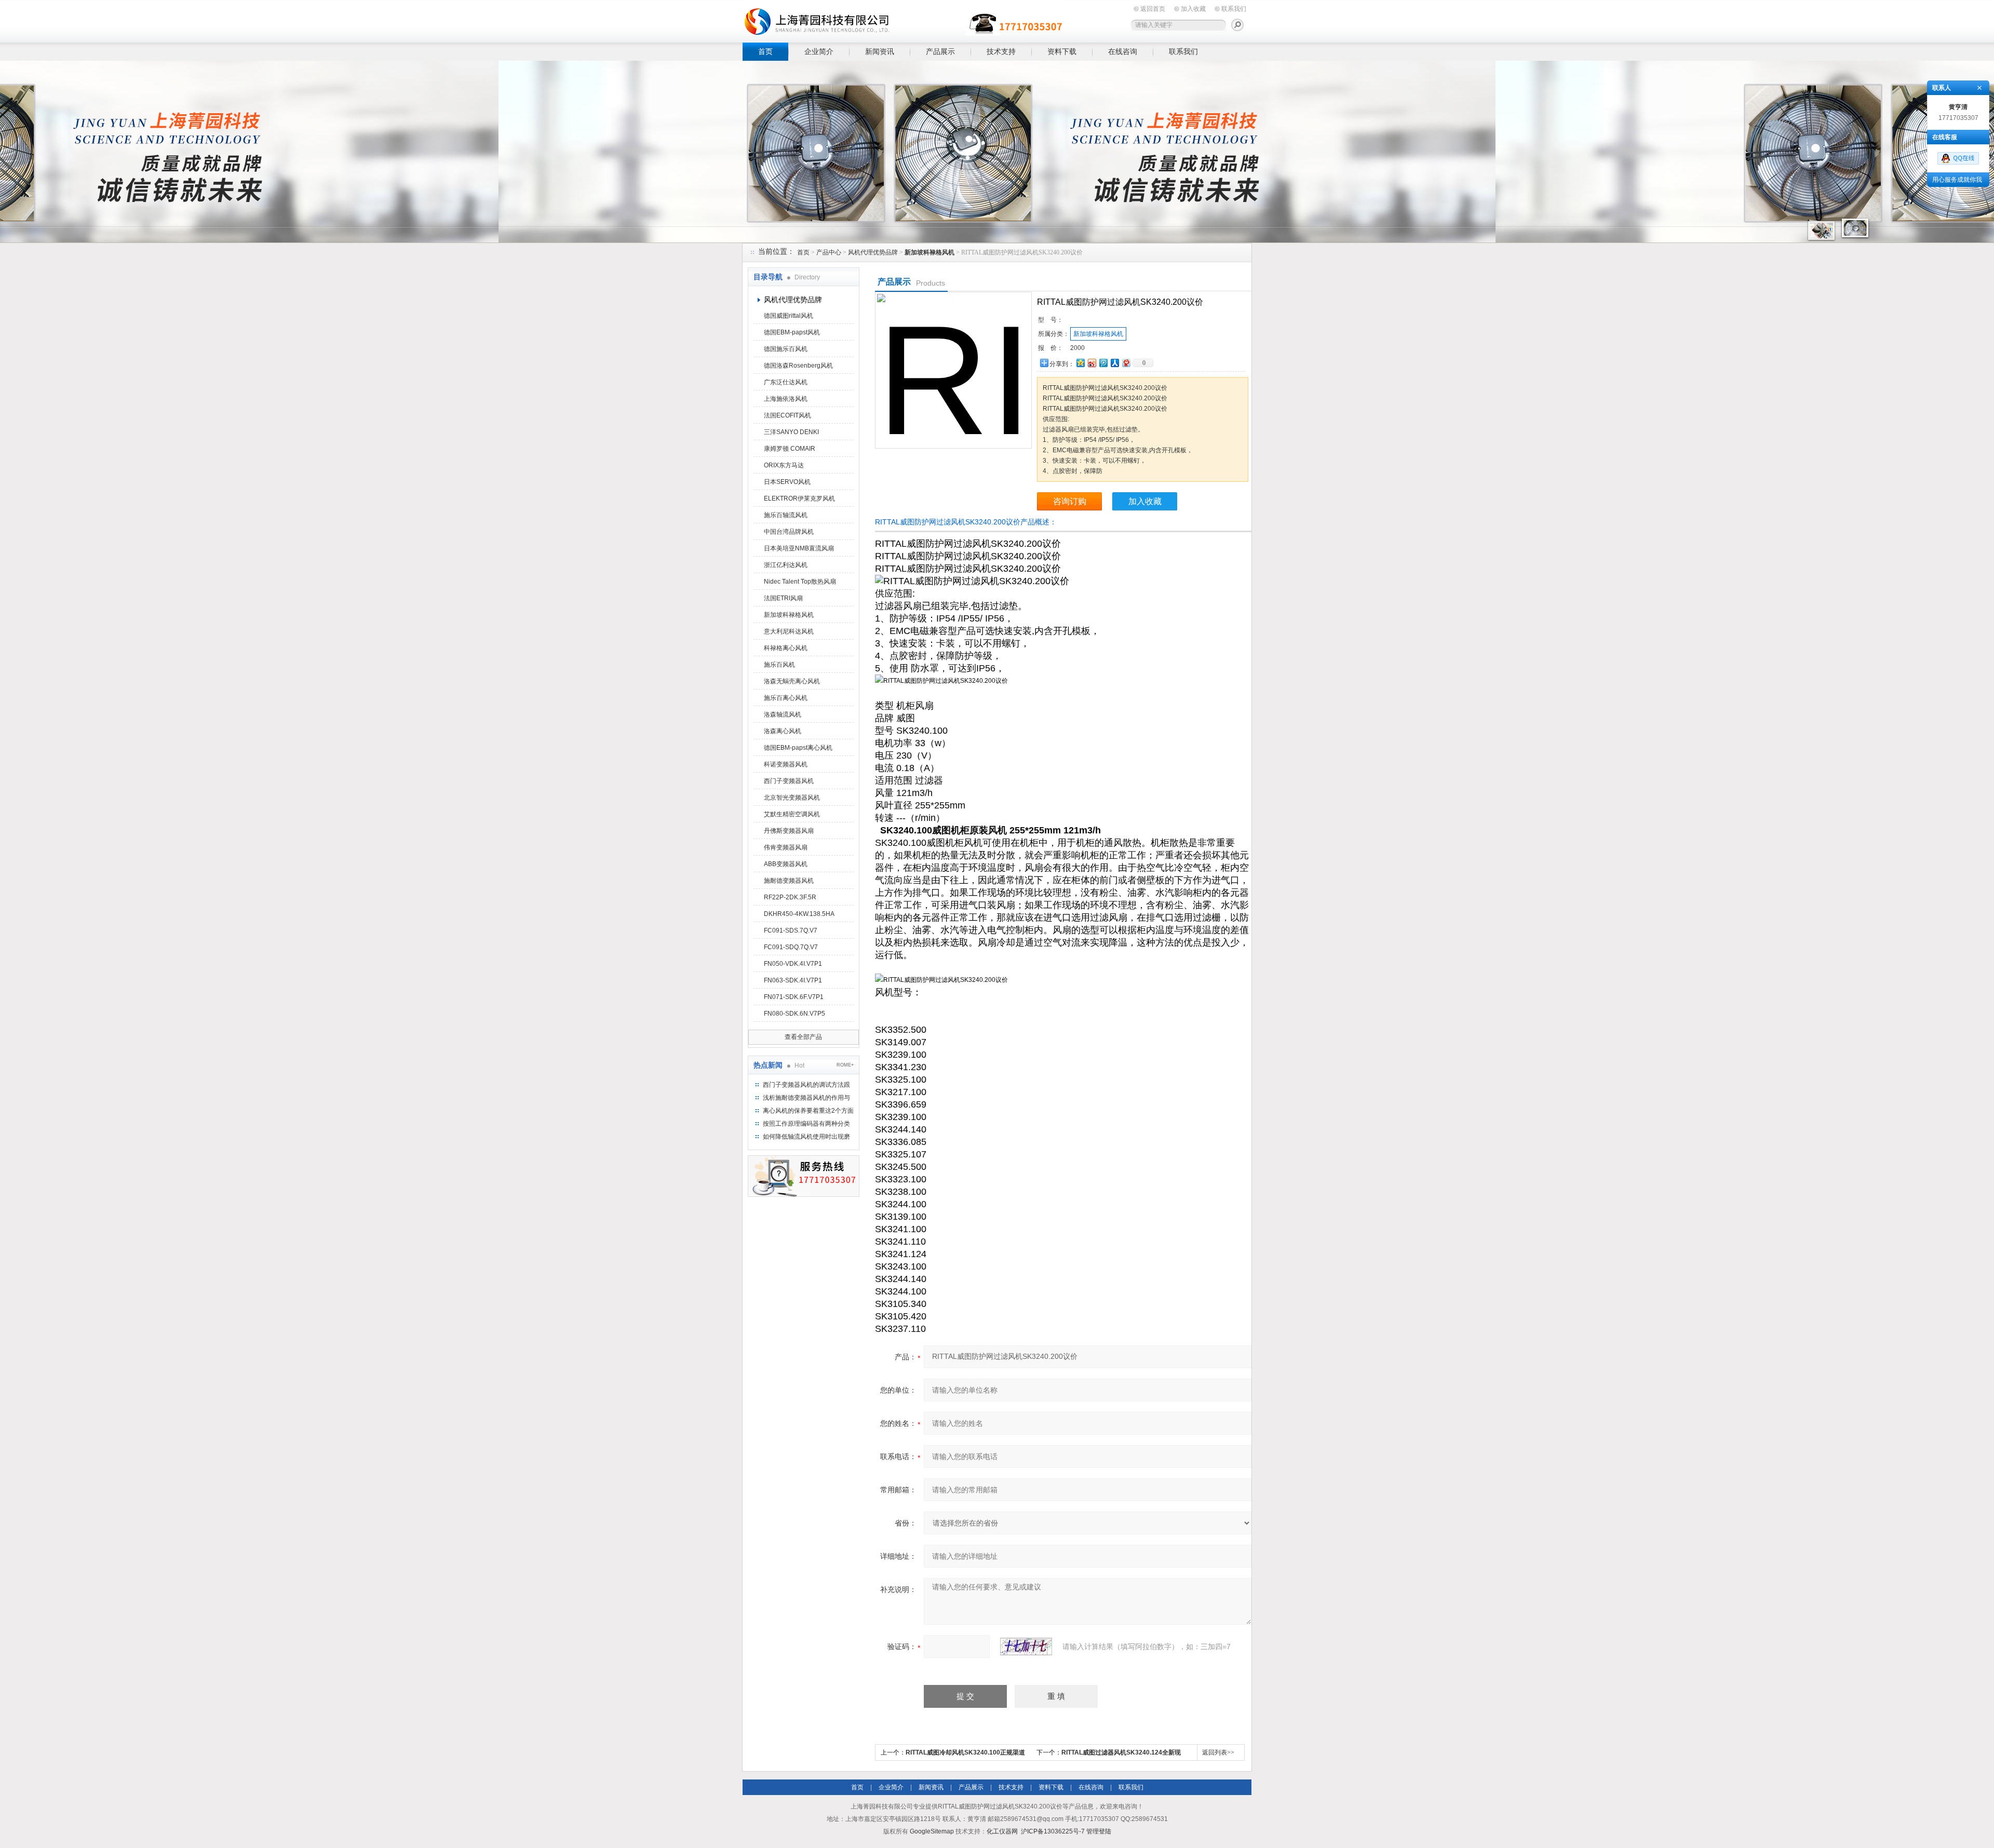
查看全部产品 (803, 1037)
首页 (765, 51)
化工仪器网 (1002, 1831)
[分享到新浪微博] (1092, 363)
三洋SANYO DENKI (791, 432)
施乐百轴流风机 (786, 515)
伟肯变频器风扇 (786, 847)
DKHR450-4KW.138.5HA (799, 914)
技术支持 (1001, 51)
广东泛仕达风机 (786, 382)
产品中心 (829, 252)
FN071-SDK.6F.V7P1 (794, 997)
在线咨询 (1123, 51)
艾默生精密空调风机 (792, 814)
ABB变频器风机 (786, 864)
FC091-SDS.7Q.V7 (791, 930)
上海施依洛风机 (786, 399)
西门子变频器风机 (789, 781)
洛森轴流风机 (783, 714)
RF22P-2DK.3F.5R (790, 897)
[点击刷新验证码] (1026, 1647)
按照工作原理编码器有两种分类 (806, 1124)
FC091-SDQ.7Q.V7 (791, 947)
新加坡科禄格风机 (789, 615)
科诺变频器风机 (786, 764)
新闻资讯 (880, 51)
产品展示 (940, 51)
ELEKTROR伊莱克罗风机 (799, 498)
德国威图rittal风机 (789, 316)
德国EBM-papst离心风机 (798, 748)
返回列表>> (1218, 1752)
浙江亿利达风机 (786, 565)
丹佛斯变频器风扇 (789, 831)
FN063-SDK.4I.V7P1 (793, 980)
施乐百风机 (779, 665)
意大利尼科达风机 (789, 631)
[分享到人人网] (1114, 363)
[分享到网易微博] (1126, 363)
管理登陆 (1099, 1831)
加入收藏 (1193, 9)
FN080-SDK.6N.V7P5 (794, 1014)
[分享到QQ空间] (1080, 363)
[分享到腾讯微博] (1103, 363)
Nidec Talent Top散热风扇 (800, 582)
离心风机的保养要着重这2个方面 (808, 1111)
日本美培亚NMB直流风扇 (799, 548)
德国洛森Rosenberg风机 (798, 366)
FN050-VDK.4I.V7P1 (793, 964)
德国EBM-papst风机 (792, 332)
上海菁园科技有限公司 (904, 19)
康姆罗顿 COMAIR (790, 449)
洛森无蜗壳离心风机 (792, 681)
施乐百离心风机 (786, 698)
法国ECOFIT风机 (787, 415)
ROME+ (845, 1065)
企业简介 (819, 51)
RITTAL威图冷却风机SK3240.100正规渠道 (965, 1752)
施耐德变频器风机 (789, 881)
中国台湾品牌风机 (789, 532)
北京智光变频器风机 (792, 798)
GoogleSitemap (932, 1831)
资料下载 (1062, 51)
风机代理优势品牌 (873, 252)
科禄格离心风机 (786, 648)
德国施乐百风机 (786, 349)
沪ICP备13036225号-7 (1053, 1831)
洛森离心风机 (783, 731)
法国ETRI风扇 (783, 598)
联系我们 (1234, 9)
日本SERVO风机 (787, 482)
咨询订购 (1070, 501)
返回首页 (1153, 9)
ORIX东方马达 (784, 465)
